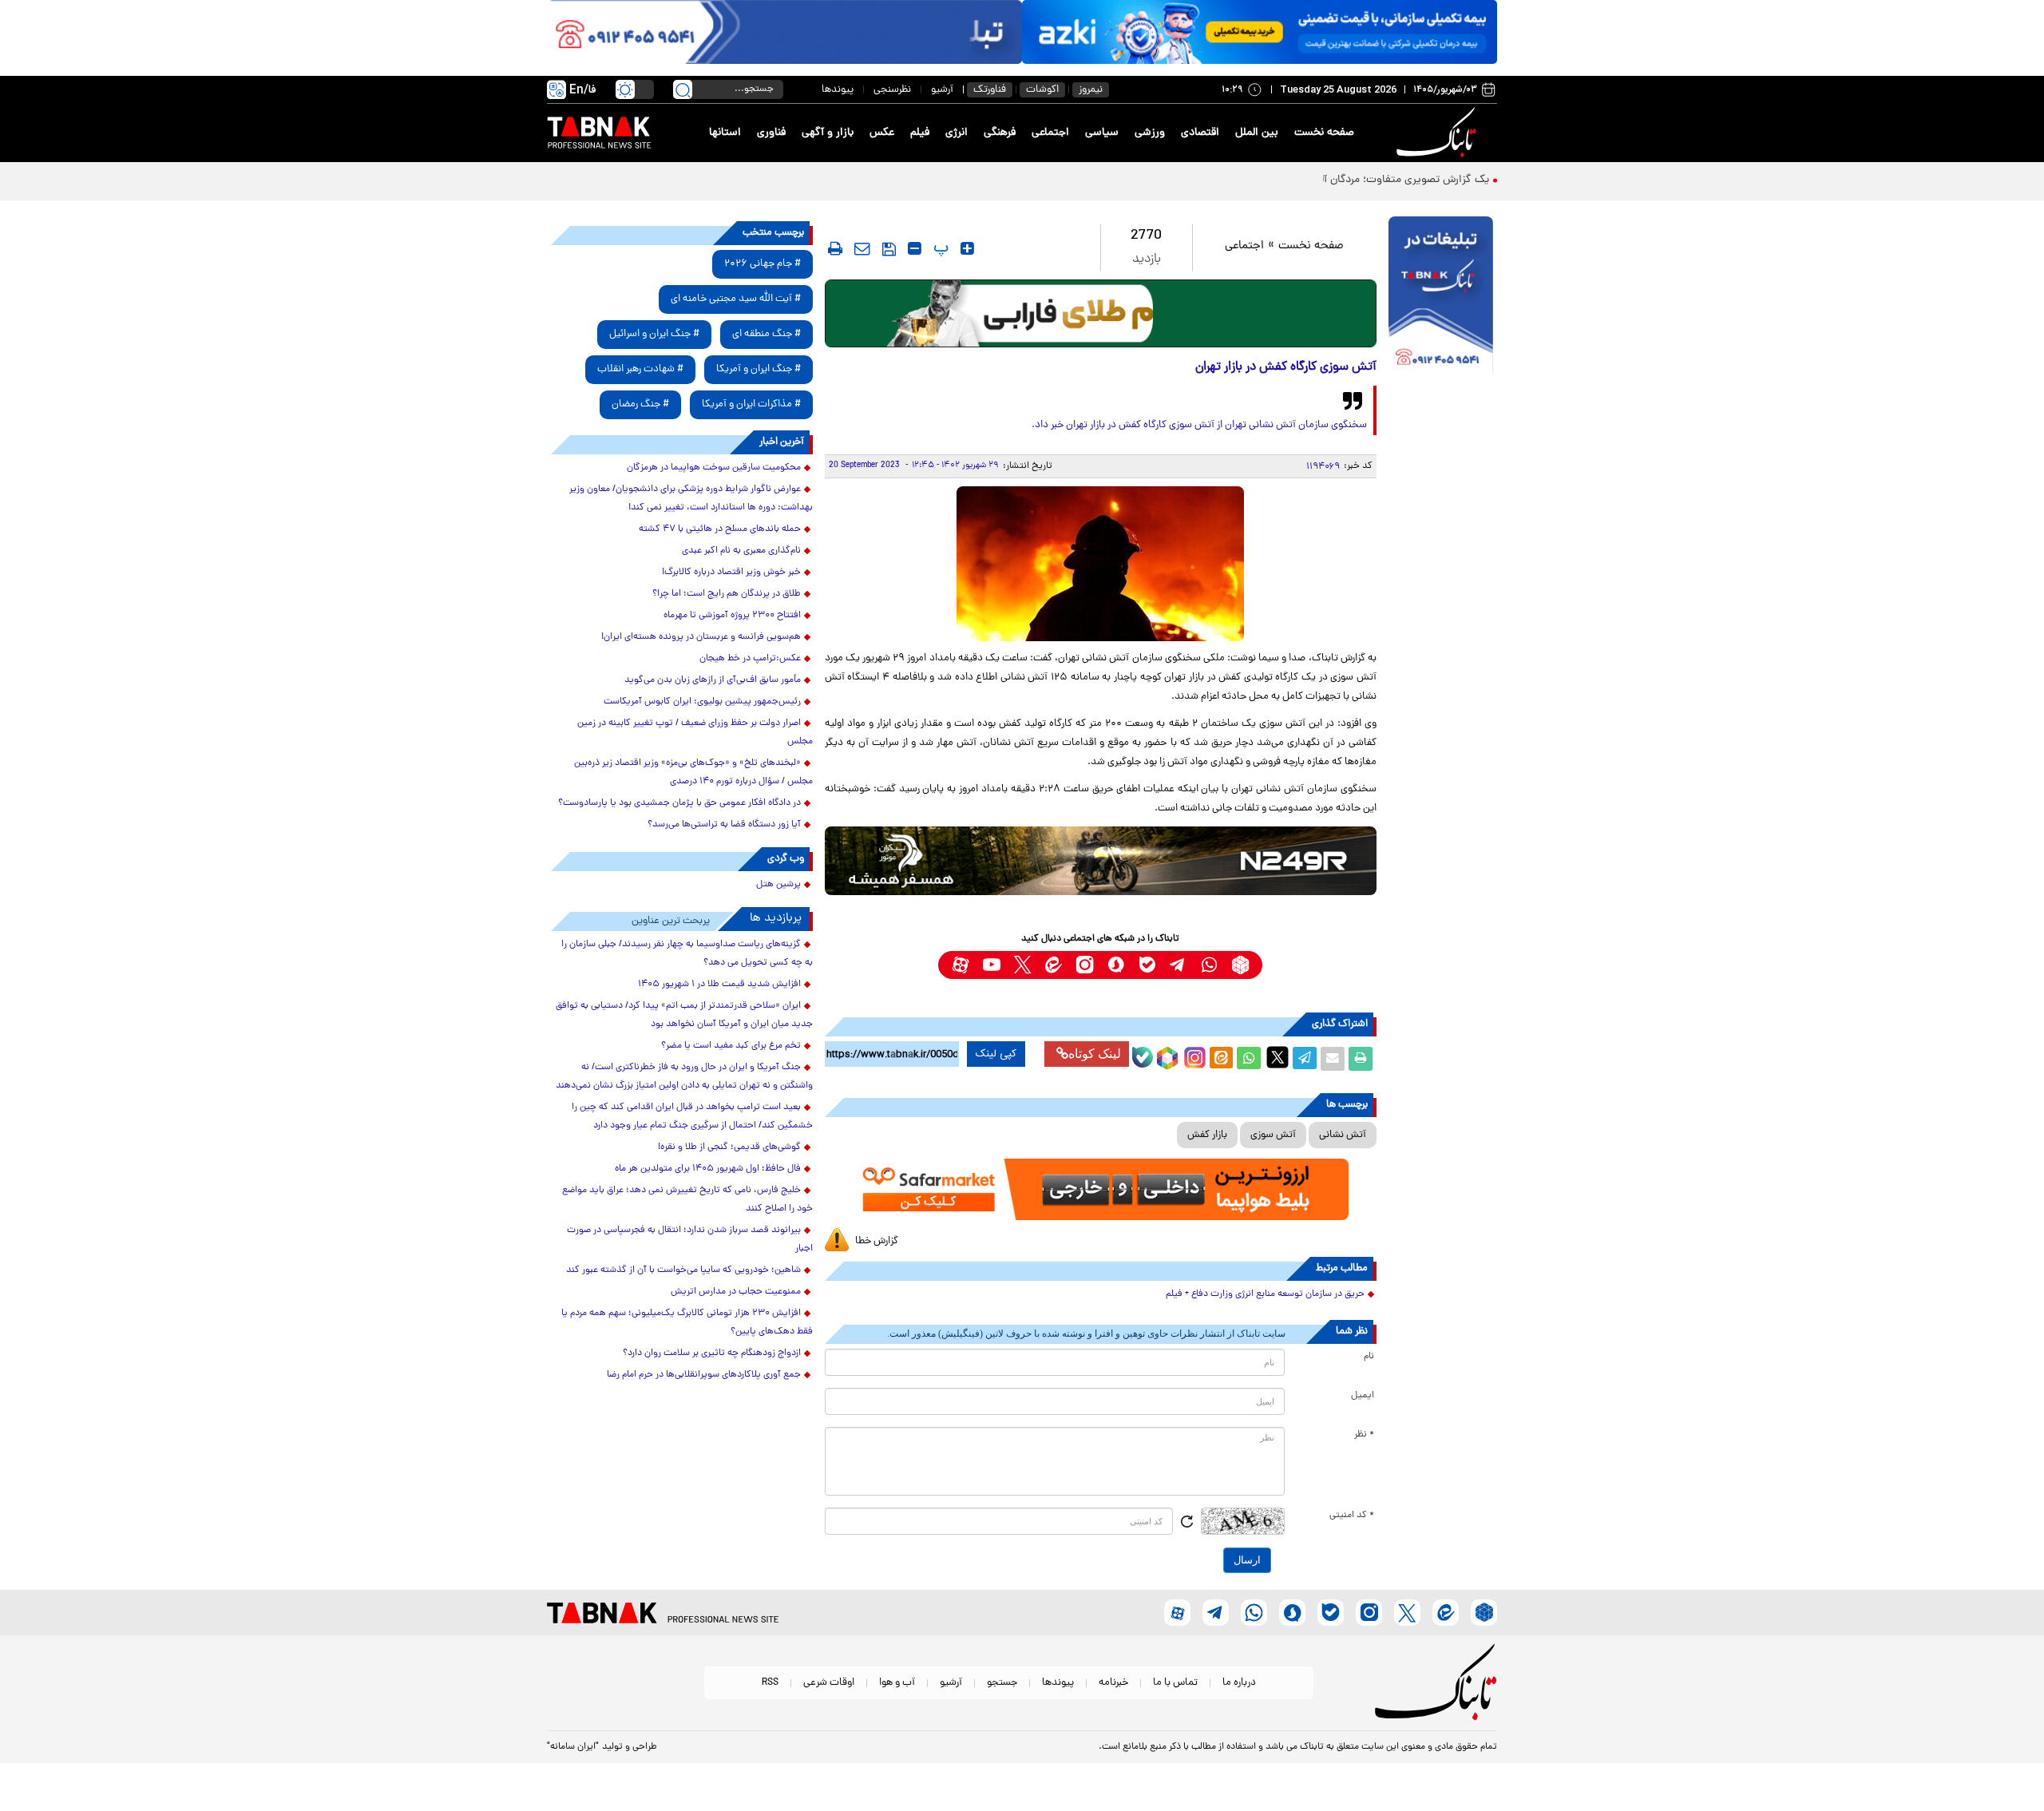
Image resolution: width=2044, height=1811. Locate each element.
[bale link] (1147, 965)
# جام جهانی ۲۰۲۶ (763, 264)
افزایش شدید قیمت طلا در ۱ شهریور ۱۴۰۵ (719, 985)
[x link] (1022, 965)
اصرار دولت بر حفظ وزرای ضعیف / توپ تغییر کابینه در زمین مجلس (695, 733)
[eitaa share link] (1221, 1059)
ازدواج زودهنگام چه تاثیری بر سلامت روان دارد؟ (712, 1353)
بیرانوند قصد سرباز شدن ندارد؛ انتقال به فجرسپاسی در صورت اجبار (690, 1240)
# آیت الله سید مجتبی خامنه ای (736, 299)
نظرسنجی (892, 90)
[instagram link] (1085, 965)
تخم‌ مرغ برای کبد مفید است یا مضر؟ (731, 1046)
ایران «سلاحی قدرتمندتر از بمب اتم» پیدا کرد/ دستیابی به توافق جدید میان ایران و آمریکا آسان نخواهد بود (684, 1015)
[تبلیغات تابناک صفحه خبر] (1441, 297)
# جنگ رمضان (640, 404)
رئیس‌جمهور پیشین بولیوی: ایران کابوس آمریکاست (702, 702)
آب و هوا (897, 1683)
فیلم (920, 133)
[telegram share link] (1305, 1059)
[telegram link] (1178, 965)
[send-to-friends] (862, 248)
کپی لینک (996, 1054)
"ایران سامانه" (573, 1747)
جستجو (1002, 1683)
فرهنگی (1000, 133)
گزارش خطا (877, 1241)
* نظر (1364, 1435)
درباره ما (1239, 1683)
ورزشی (1150, 133)
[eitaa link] (1054, 965)
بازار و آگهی (828, 133)
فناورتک (990, 90)
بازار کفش (1207, 1135)
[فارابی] (1101, 313)
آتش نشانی (1343, 1135)
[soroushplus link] (1116, 965)
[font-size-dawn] (915, 248)
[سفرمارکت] (1100, 1189)
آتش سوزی (1273, 1135)
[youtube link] (991, 965)
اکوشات (1042, 90)
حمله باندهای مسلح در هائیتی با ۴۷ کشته (720, 529)
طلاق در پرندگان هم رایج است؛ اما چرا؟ (727, 594)
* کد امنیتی (1352, 1516)
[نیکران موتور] (1101, 860)
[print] (835, 248)
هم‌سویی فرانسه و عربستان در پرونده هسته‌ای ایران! (701, 637)
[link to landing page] (1439, 133)
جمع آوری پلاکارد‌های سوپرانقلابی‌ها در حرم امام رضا (704, 1375)
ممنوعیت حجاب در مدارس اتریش (736, 1292)
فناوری (771, 133)
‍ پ (939, 248)
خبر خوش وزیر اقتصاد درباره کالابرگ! (731, 573)
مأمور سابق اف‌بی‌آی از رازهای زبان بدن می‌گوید (713, 680)
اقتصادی (1200, 133)
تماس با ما (1175, 1683)
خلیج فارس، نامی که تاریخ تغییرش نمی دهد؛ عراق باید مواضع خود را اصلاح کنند (687, 1200)
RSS (770, 1683)
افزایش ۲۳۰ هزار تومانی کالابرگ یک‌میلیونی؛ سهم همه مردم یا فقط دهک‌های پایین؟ (687, 1323)
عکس (882, 133)
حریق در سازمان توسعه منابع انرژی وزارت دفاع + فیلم (1265, 1294)
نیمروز (1091, 90)
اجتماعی (1050, 133)
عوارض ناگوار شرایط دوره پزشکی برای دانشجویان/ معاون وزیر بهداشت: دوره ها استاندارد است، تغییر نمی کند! (691, 499)
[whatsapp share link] (1249, 1059)
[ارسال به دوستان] (1333, 1059)
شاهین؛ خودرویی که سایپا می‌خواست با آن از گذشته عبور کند (683, 1270)
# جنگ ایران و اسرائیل (654, 334)
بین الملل (1257, 133)
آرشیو (942, 90)
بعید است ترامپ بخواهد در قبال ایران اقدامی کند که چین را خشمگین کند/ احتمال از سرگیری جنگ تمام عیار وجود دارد (692, 1117)
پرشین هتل (778, 885)
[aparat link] (960, 965)
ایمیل (1363, 1396)
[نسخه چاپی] (1361, 1059)
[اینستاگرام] (1193, 1056)
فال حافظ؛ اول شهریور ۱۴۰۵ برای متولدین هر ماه (708, 1169)
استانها (725, 133)
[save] (889, 249)
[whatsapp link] (1209, 965)
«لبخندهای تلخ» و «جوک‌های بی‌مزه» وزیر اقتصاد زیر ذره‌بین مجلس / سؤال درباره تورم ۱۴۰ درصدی (693, 773)
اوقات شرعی (829, 1683)
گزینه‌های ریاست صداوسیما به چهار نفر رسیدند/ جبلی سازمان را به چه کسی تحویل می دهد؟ (687, 954)
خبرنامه (1113, 1683)
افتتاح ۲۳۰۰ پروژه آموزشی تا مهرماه (732, 616)
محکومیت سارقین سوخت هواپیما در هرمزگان (714, 468)
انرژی (957, 133)
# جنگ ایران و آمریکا (759, 369)
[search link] (683, 89)
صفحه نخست (1324, 133)
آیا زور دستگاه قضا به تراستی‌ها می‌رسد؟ (724, 825)
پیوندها (838, 90)
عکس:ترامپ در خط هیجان (750, 659)
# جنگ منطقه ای (766, 334)
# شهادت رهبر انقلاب (640, 369)
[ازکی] (1260, 32)
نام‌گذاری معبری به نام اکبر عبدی (741, 551)
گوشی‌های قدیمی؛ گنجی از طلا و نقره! (729, 1147)
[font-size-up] (967, 248)
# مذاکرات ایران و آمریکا (751, 404)
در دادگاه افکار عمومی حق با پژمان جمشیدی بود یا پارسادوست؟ (679, 803)
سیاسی (1102, 133)
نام (1369, 1357)
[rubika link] (1240, 965)
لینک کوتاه (1095, 1054)
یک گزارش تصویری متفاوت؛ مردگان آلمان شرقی (1383, 180)
